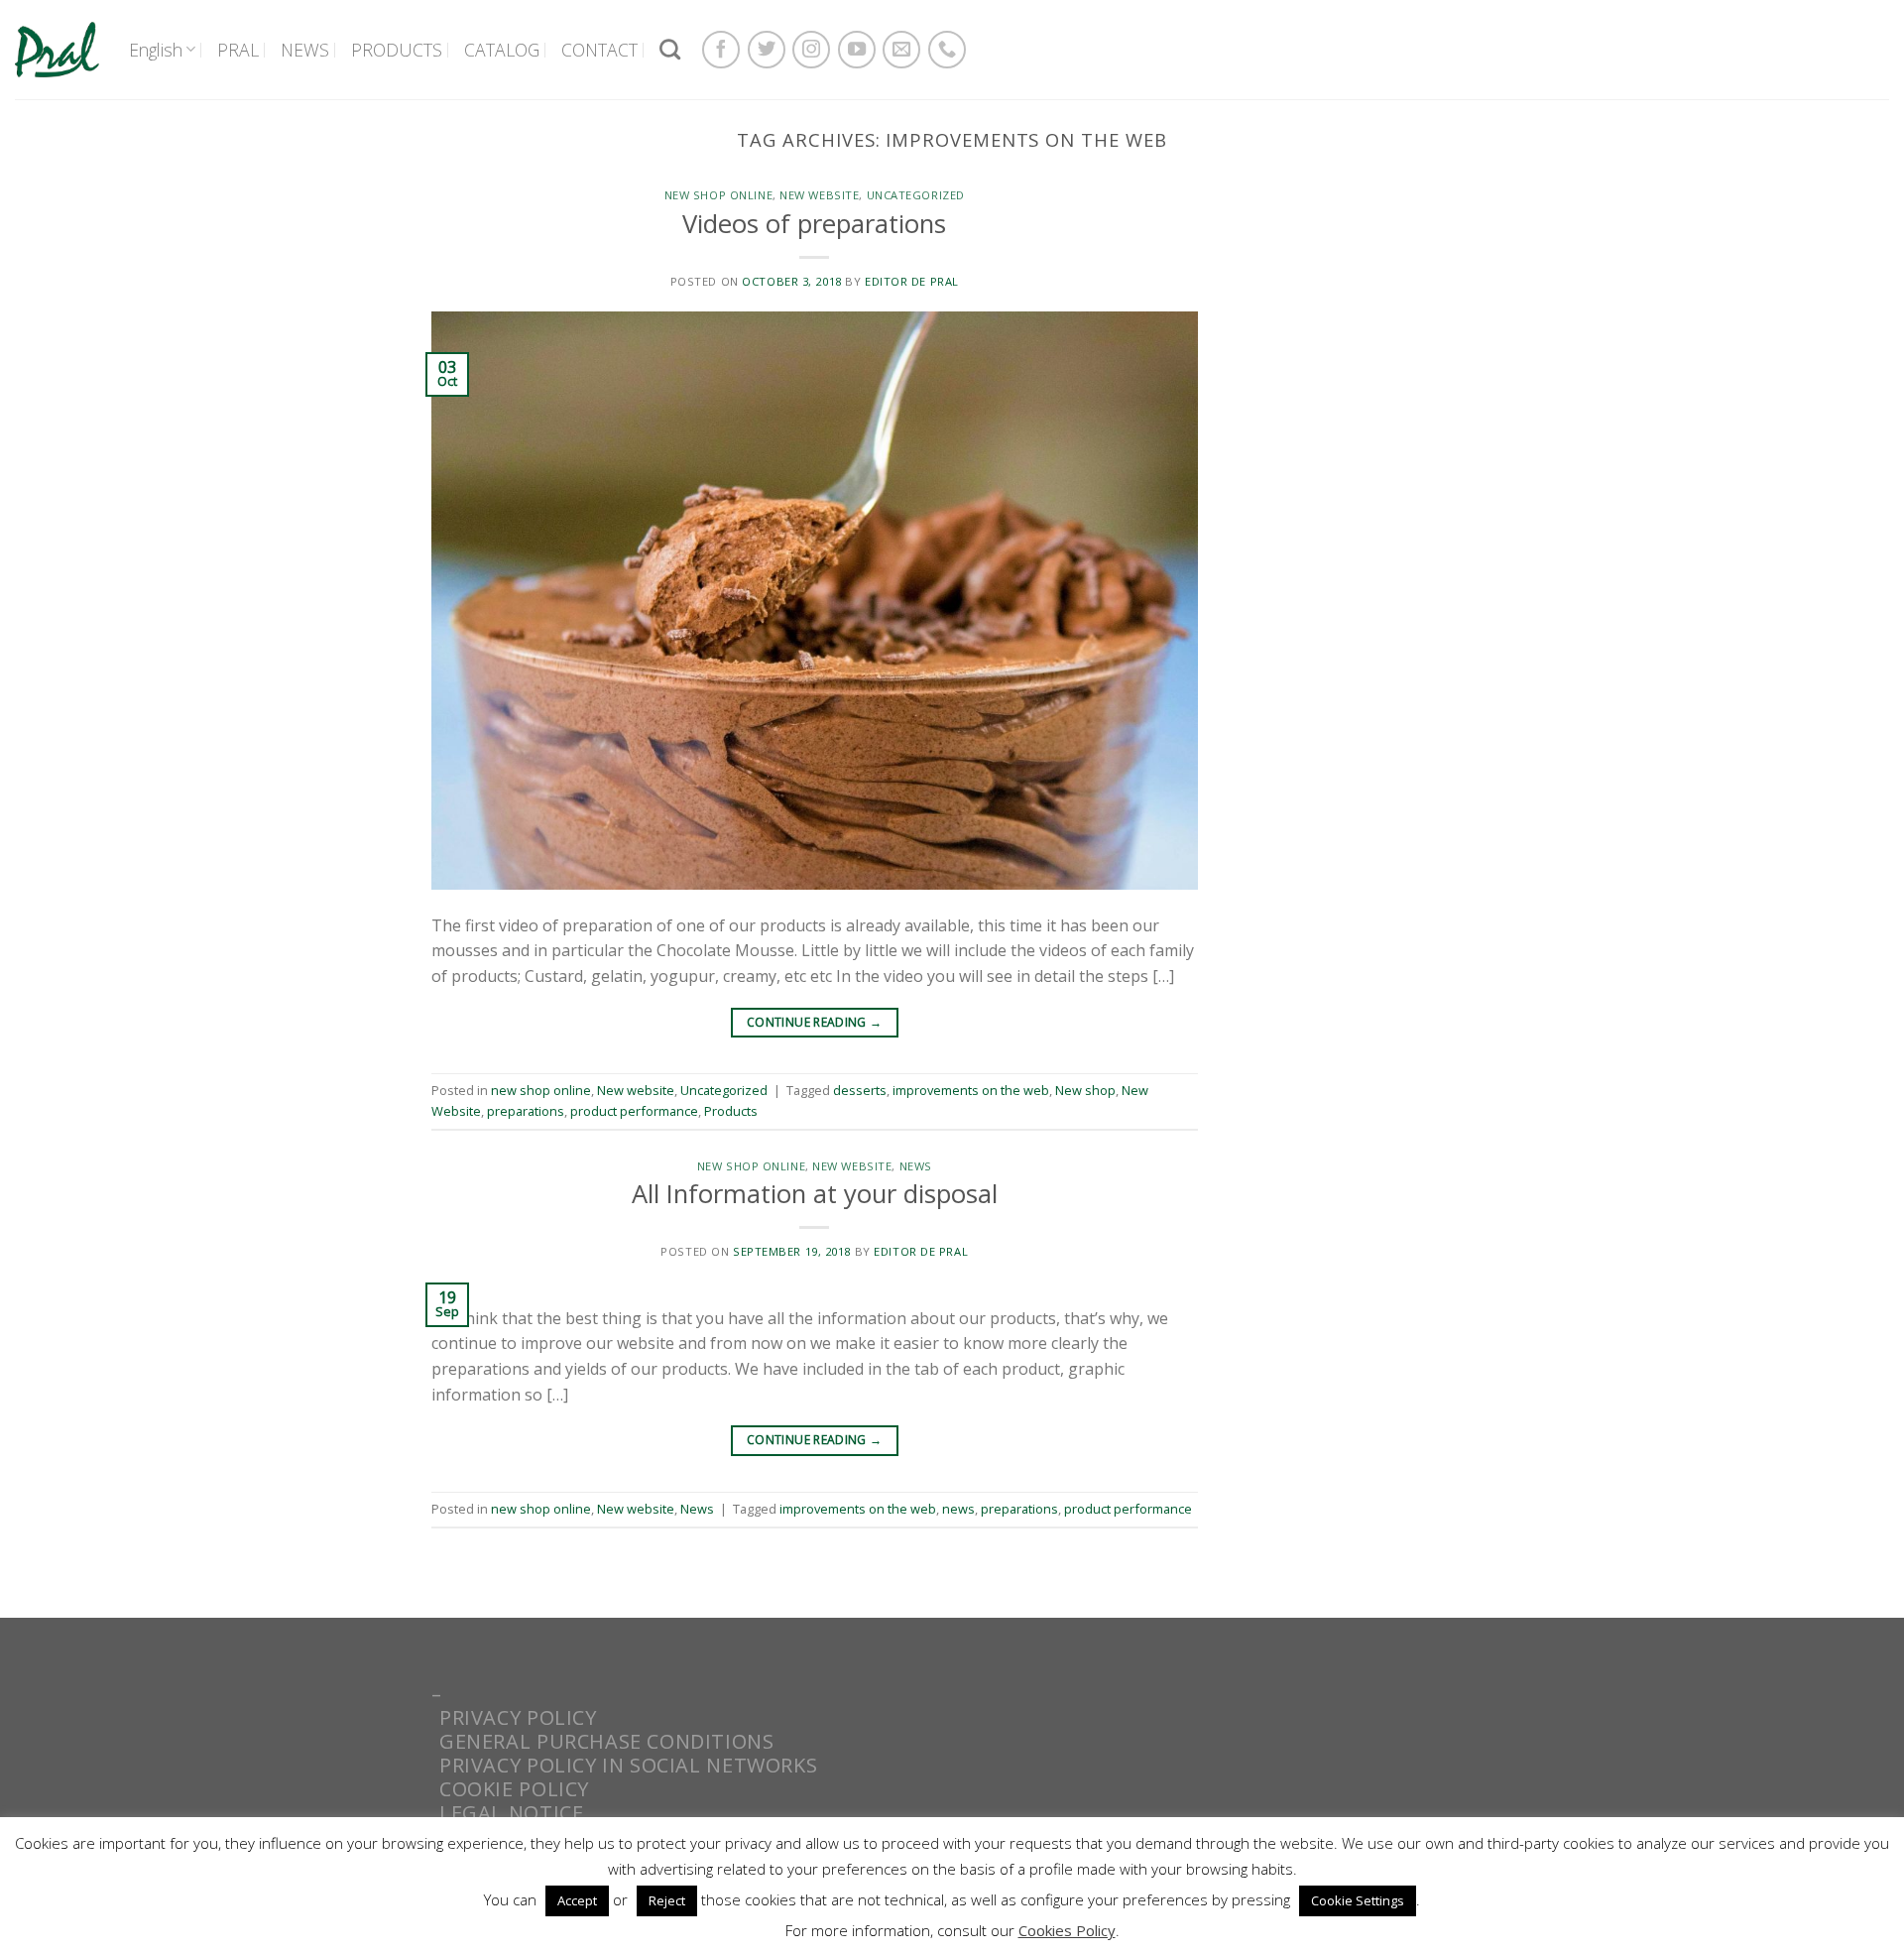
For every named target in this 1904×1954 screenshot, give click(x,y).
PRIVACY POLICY (518, 1717)
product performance (634, 1111)
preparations (526, 1111)
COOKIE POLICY (514, 1789)
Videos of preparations (814, 224)
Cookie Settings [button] (1358, 1900)
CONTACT (599, 50)
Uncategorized (916, 195)
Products (731, 1111)
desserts (860, 1090)
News (916, 1166)
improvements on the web (971, 1090)
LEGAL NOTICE (511, 1813)
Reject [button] (667, 1900)
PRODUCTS (397, 50)
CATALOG (502, 50)
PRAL (238, 50)
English (156, 50)
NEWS (305, 50)
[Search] (670, 49)
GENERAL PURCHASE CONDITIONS (607, 1741)
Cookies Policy (1067, 1930)
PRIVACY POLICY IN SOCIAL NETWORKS (628, 1765)
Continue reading (815, 1022)
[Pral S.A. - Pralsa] (57, 49)
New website (819, 195)
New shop (1085, 1090)
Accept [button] (577, 1900)
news (958, 1509)
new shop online (718, 195)
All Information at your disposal (815, 1194)
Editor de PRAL (912, 281)
